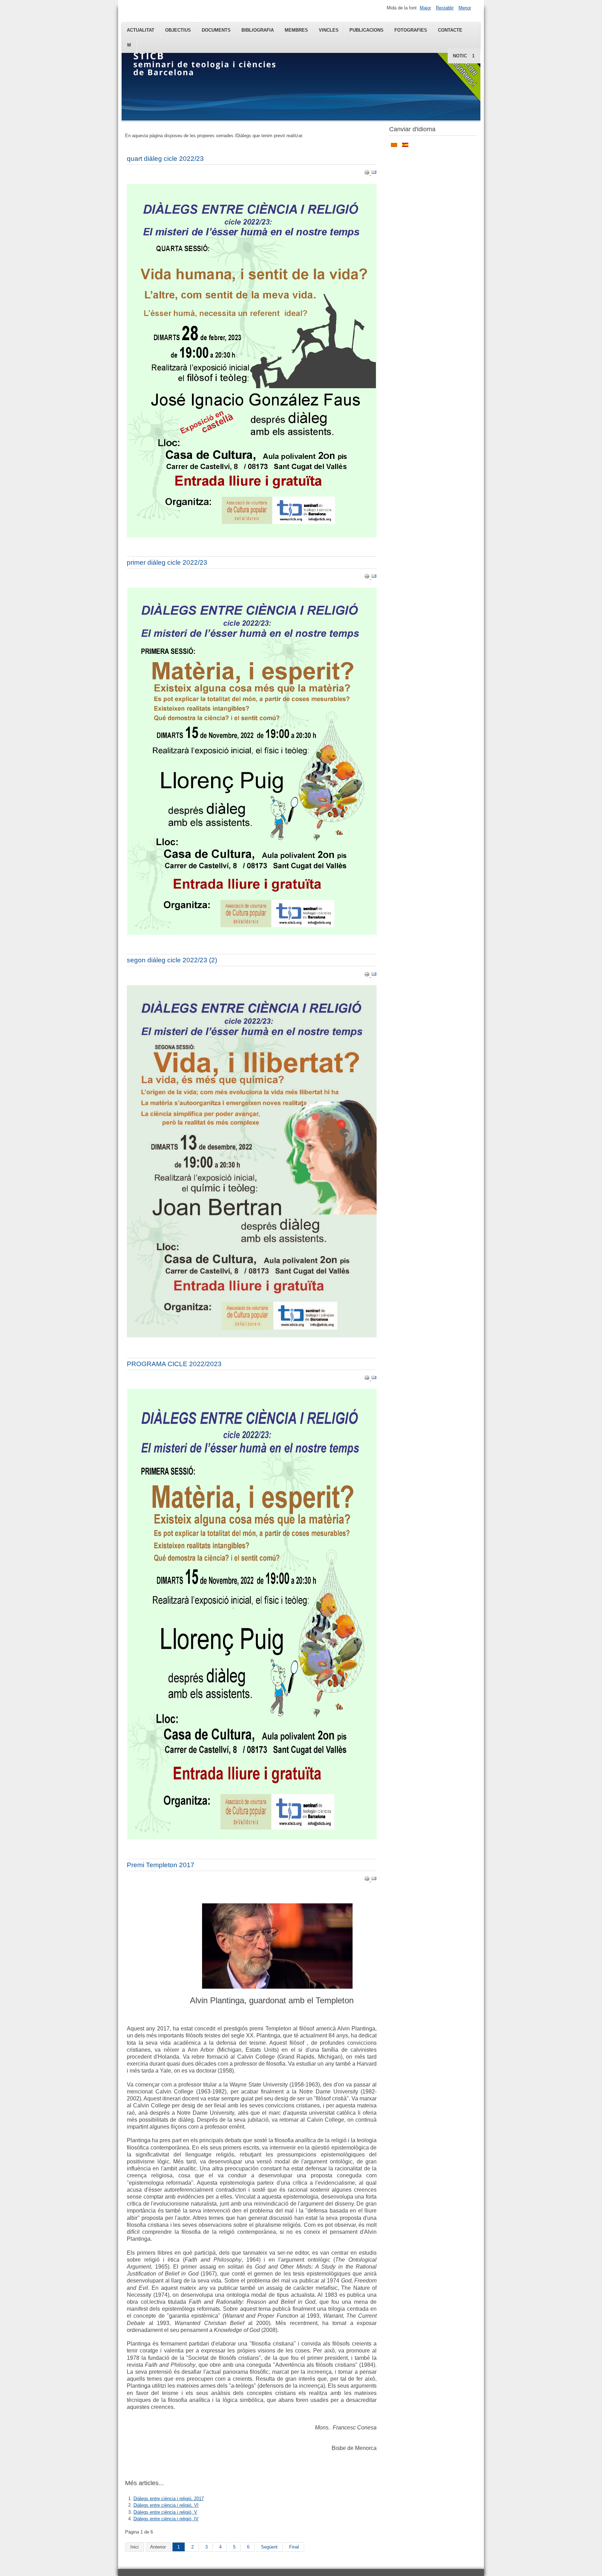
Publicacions (366, 30)
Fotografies (411, 30)
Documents (216, 30)
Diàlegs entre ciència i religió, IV (166, 2519)
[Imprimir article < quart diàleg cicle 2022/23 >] (368, 174)
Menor (465, 8)
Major (425, 8)
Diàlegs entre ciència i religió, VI (166, 2505)
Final (294, 2547)
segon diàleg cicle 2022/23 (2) (172, 960)
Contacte (450, 30)
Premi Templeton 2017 (161, 1865)
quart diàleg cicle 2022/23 (165, 159)
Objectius (178, 30)
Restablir (445, 8)
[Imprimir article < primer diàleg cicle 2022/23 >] (368, 577)
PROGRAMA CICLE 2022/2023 (174, 1364)
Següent (269, 2547)
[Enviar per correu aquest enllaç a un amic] (374, 174)
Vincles (329, 30)
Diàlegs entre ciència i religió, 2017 (169, 2499)
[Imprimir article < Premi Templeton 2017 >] (368, 1880)
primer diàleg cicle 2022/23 (167, 562)
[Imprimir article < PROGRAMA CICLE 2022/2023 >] (368, 1379)
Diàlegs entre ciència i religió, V (165, 2512)
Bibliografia (258, 30)
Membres (296, 30)
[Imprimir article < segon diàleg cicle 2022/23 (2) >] (368, 975)
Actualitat (141, 30)
